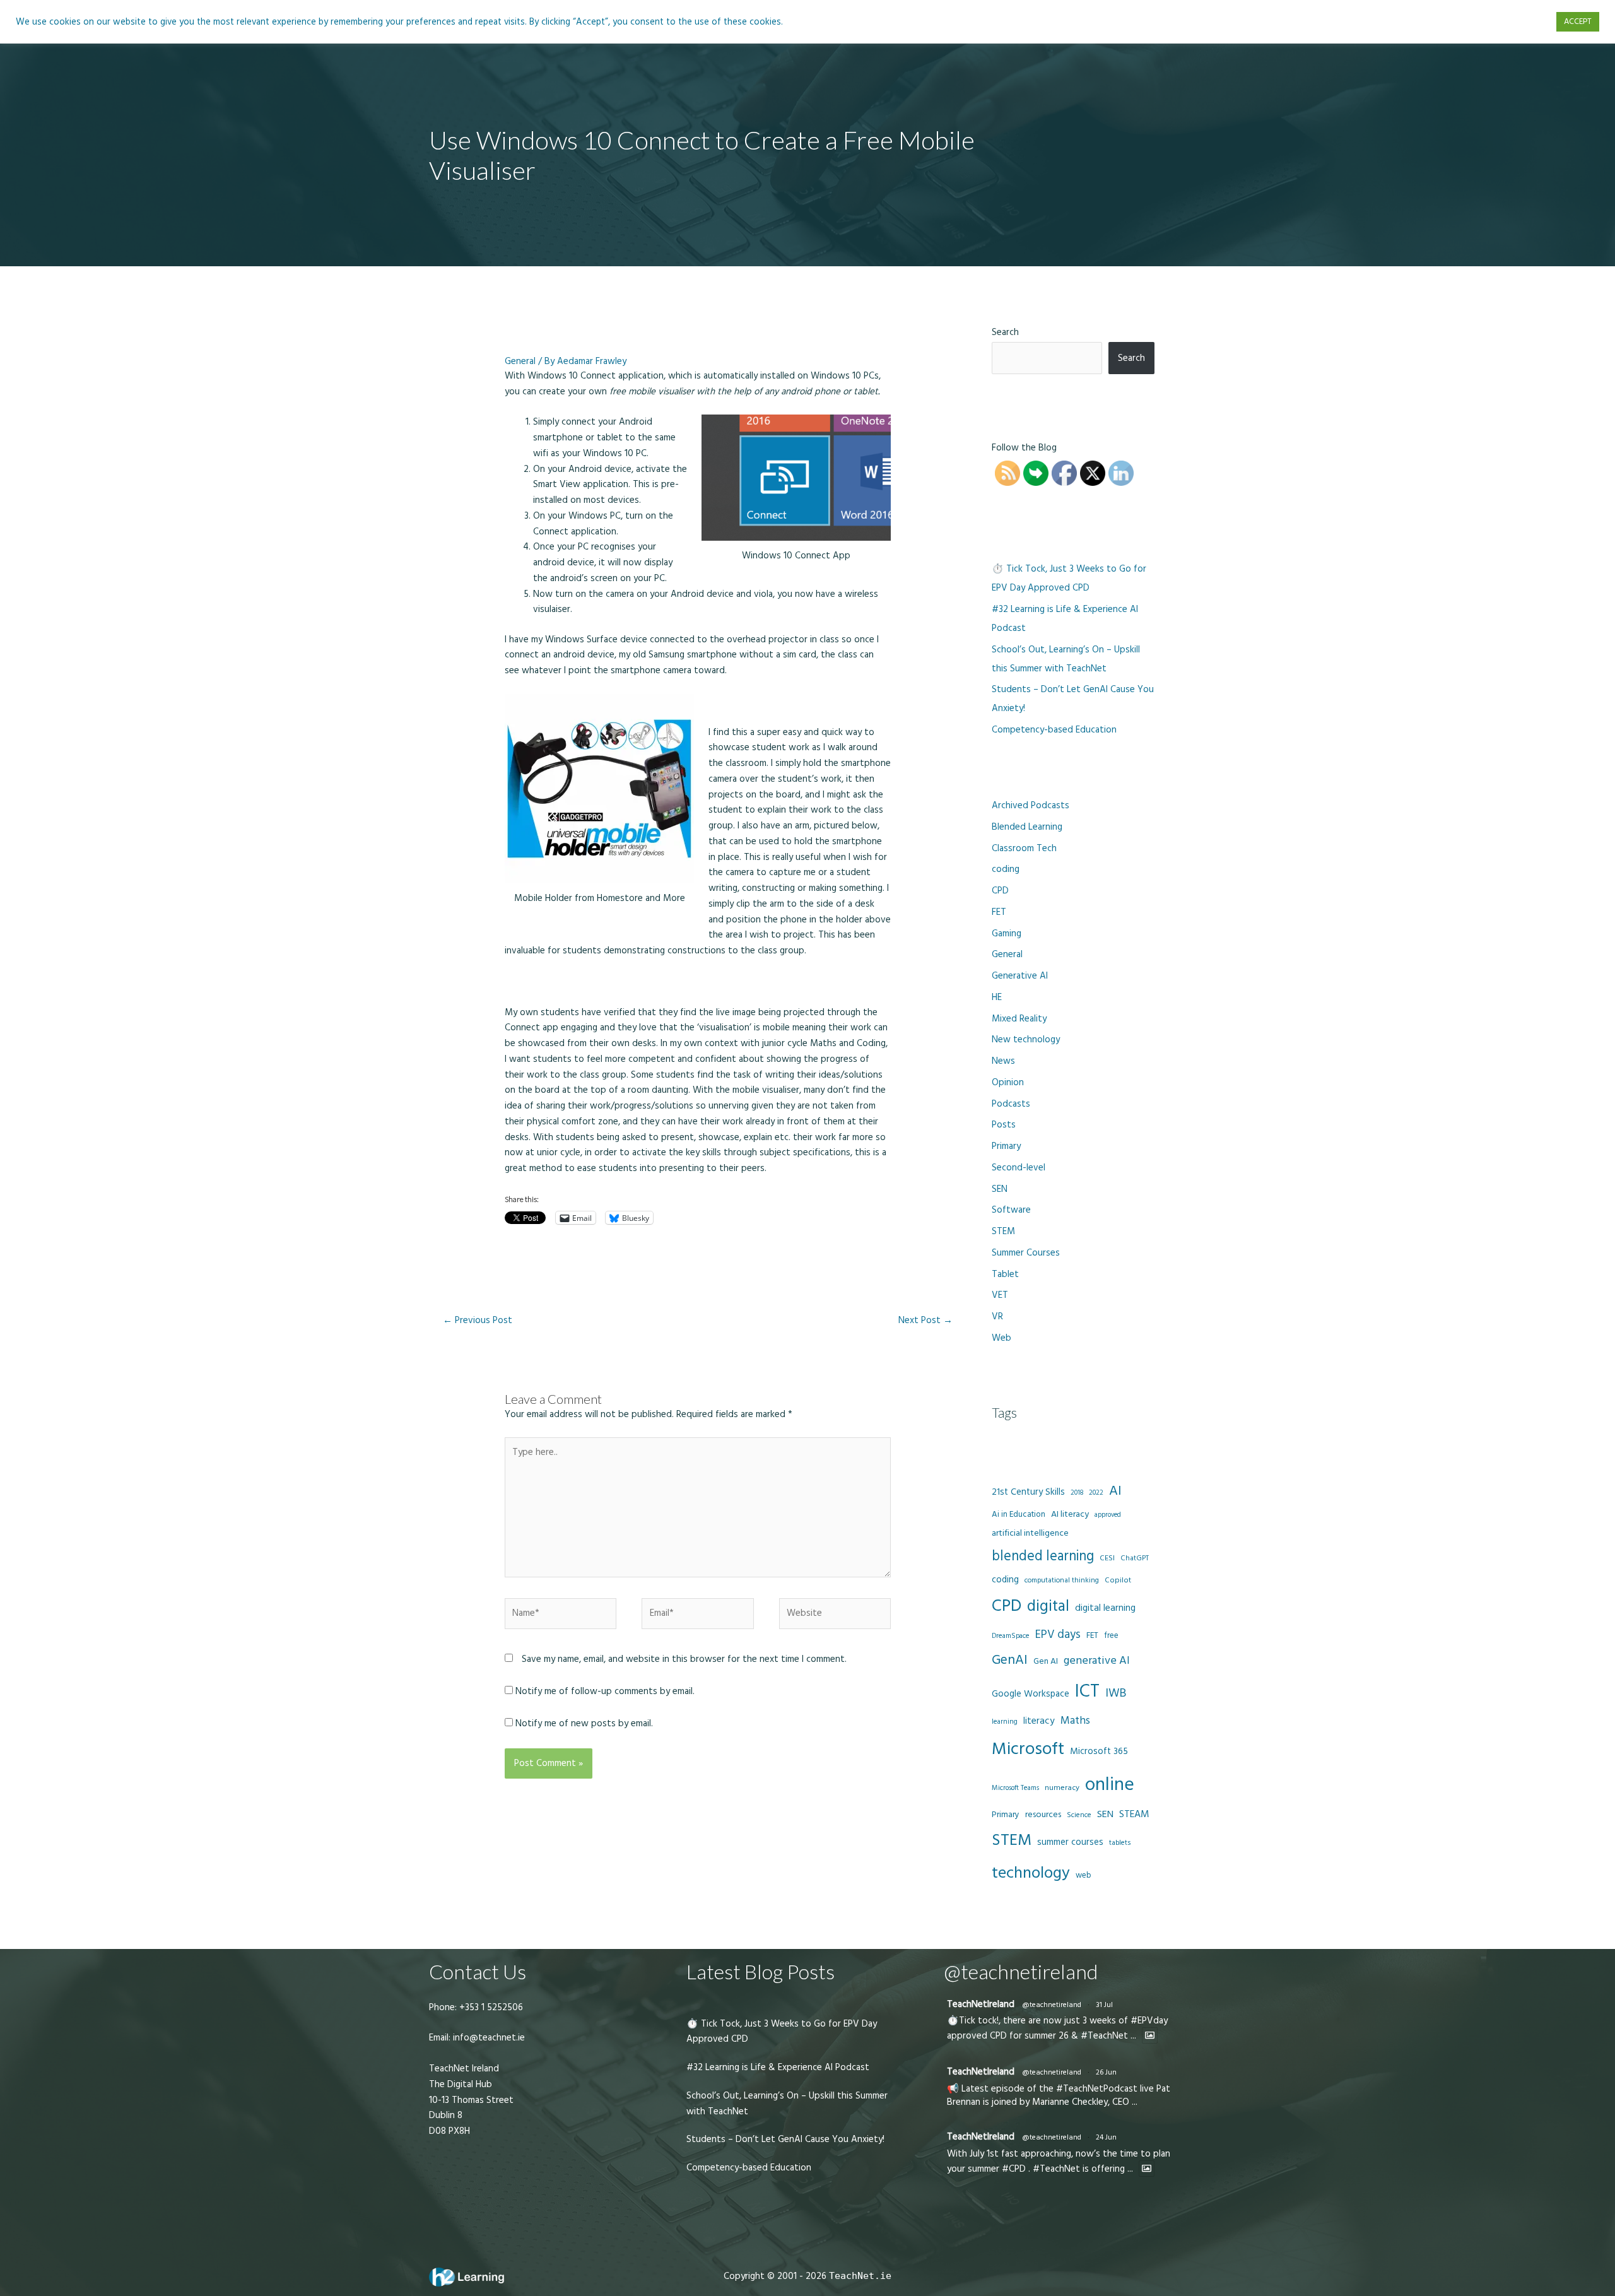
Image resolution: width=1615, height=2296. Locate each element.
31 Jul (1104, 2005)
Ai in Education (1019, 1514)
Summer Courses (1026, 1253)
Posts (1004, 1125)
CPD (1000, 891)
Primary (1006, 1146)
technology (1031, 1873)
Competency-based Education (1054, 730)
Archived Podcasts (1031, 805)
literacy (1039, 1721)
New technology (1026, 1039)
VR (997, 1316)
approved (1108, 1515)
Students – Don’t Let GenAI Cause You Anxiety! (785, 2139)
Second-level (1019, 1168)
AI (1115, 1491)
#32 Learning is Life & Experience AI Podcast (778, 2067)
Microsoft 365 (1099, 1751)
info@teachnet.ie (488, 2038)
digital (1048, 1606)
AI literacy (1070, 1514)
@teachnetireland (1052, 2005)
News (1003, 1061)
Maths (1075, 1721)
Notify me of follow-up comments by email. (605, 1691)
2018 (1077, 1493)
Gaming (1007, 933)
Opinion (1008, 1082)
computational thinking (1062, 1581)
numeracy (1062, 1788)
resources (1043, 1815)
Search (1005, 332)
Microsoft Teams (1015, 1788)
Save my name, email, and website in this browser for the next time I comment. (684, 1659)
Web (1001, 1338)
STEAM (1134, 1814)
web (1083, 1875)
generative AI (1097, 1660)
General (520, 361)
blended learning (1043, 1556)
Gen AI (1046, 1661)
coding (1006, 869)
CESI (1107, 1558)
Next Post (925, 1320)
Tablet (1005, 1274)
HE (997, 997)
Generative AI (1020, 976)
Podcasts (1011, 1104)
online (1110, 1785)
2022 (1096, 1492)
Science (1079, 1815)
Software (1011, 1210)
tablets (1120, 1843)
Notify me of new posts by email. (584, 1723)
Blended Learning (1027, 827)
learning (1005, 1722)
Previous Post (478, 1320)
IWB (1116, 1693)
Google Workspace (1031, 1694)
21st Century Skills (1028, 1492)
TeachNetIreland (981, 2004)
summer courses (1070, 1842)
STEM (1003, 1231)
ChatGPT (1135, 1558)
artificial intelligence (1030, 1533)
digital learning (1105, 1608)
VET (1000, 1295)
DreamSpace (1011, 1636)
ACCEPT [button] (1578, 21)
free (1111, 1635)
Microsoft (1028, 1749)
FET (999, 912)
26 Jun (1106, 2072)
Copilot (1118, 1580)
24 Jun (1106, 2137)
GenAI (1010, 1660)
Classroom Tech (1024, 848)
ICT (1087, 1691)
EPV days (1058, 1634)
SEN (1000, 1189)
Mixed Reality (1019, 1019)
